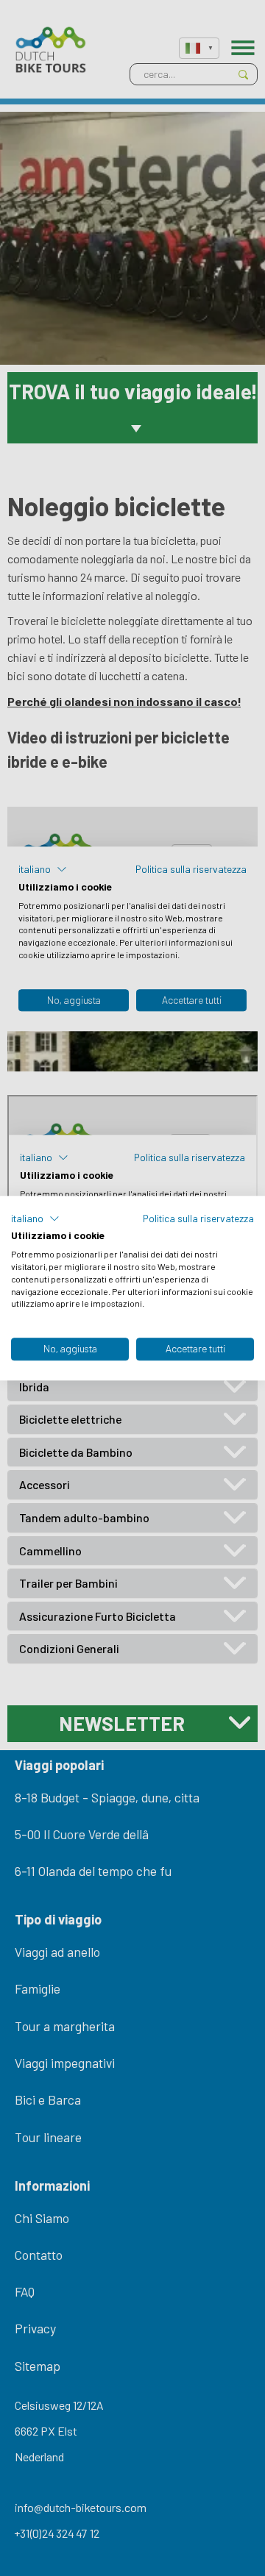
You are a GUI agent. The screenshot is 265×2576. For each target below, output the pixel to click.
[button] (35, 1219)
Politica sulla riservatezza (198, 1218)
